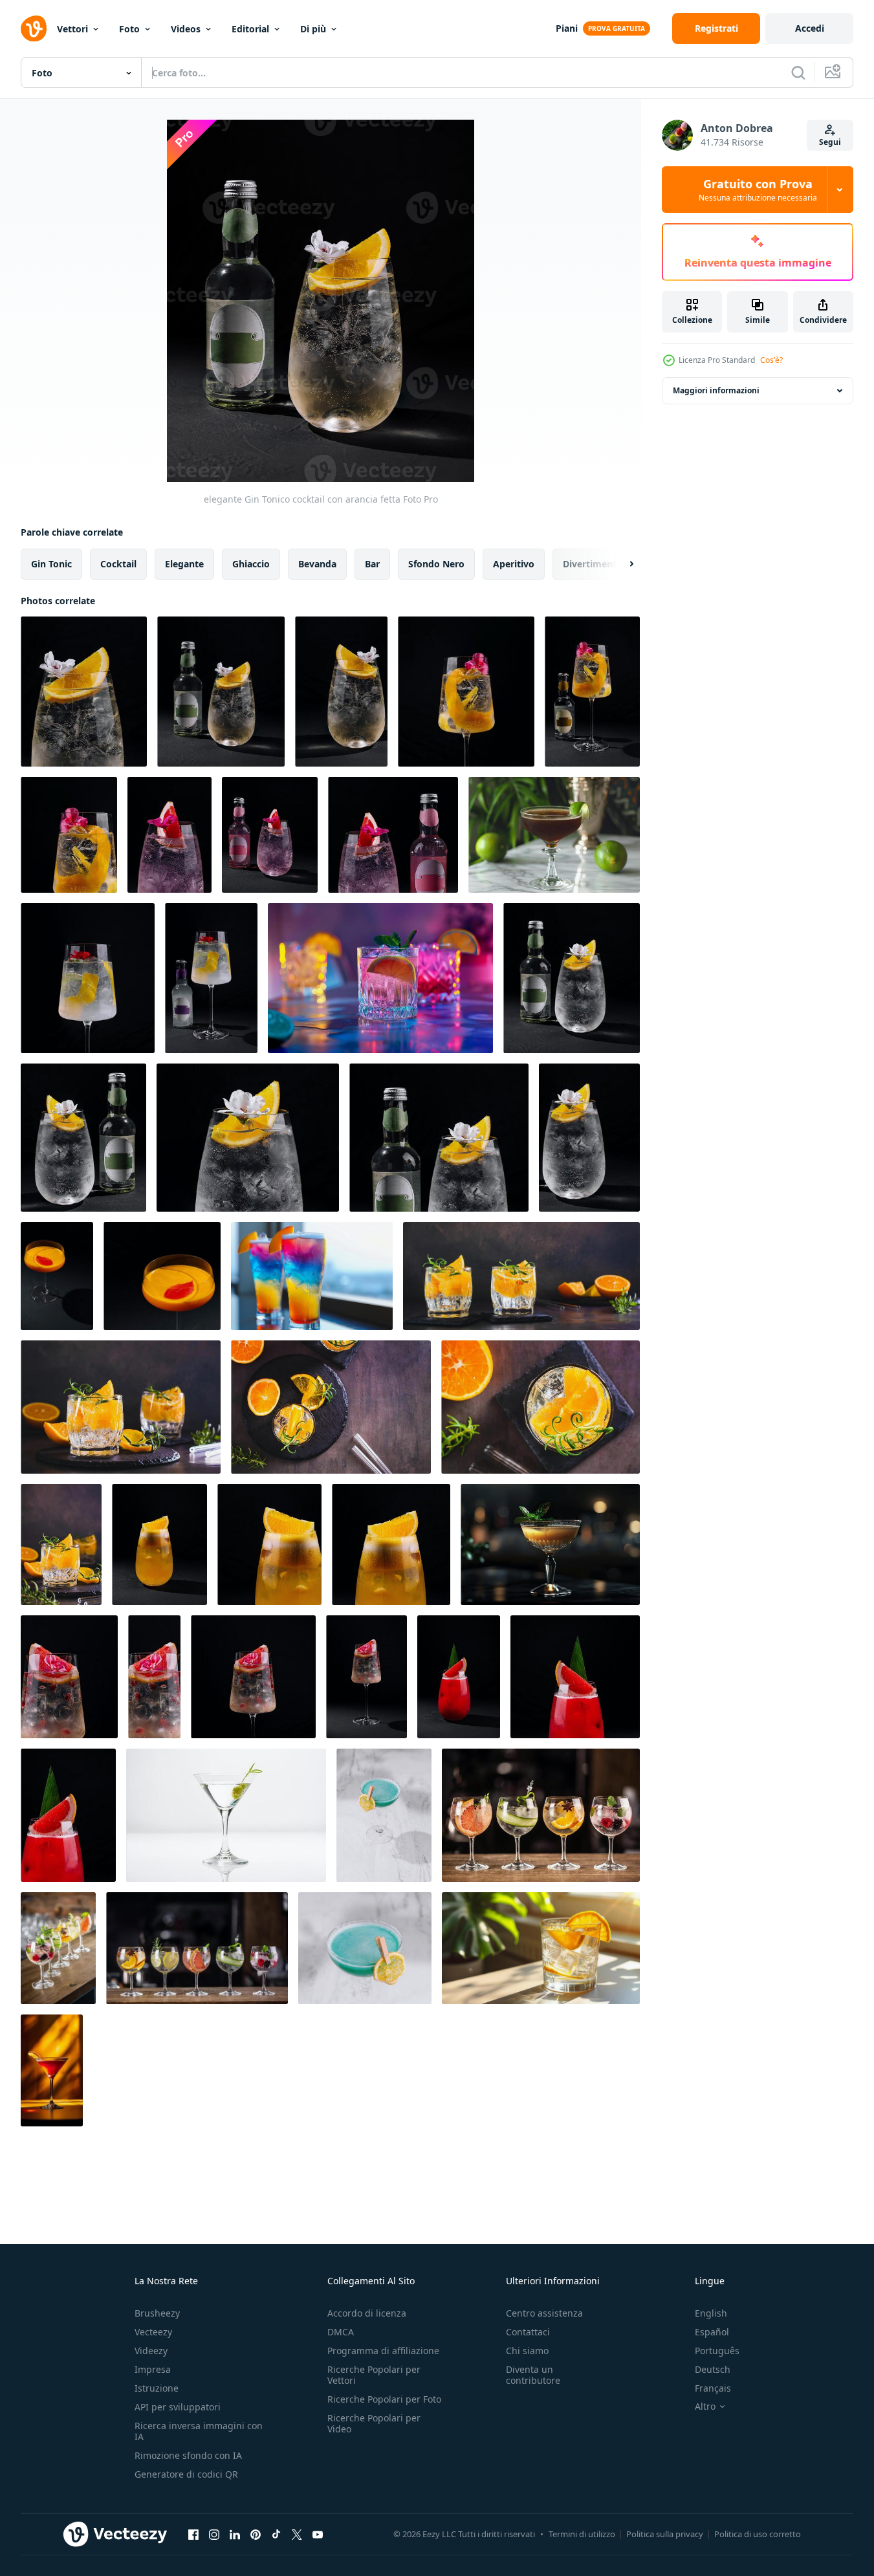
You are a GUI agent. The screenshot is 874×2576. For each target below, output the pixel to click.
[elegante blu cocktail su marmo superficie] (384, 1815)
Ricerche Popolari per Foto (384, 2399)
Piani (567, 28)
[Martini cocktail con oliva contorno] (226, 1815)
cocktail (118, 564)
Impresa (153, 2369)
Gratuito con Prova (758, 190)
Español (712, 2332)
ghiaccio (251, 564)
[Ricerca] (798, 72)
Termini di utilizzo (582, 2534)
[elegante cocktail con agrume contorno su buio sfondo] (69, 1677)
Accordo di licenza (367, 2313)
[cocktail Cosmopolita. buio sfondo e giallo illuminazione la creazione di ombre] (52, 2070)
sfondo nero (436, 564)
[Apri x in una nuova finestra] (297, 2534)
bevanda (317, 564)
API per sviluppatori (178, 2407)
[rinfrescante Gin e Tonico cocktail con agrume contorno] (572, 978)
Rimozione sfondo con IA (188, 2455)
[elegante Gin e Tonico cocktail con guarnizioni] (88, 978)
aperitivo (514, 564)
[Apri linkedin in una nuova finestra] (235, 2534)
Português (717, 2351)
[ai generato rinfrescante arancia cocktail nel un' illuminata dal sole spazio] (541, 1948)
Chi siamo (527, 2351)
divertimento (593, 564)
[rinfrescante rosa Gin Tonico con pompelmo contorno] (169, 835)
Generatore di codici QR (186, 2474)
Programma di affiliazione (383, 2351)
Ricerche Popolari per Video (374, 2423)
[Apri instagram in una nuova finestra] (214, 2534)
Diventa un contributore (533, 2375)
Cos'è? (771, 360)
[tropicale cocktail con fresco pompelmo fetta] (459, 1677)
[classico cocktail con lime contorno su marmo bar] (554, 835)
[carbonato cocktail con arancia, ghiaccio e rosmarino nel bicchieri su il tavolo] (121, 1407)
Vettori (72, 29)
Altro (705, 2407)
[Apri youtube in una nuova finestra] (318, 2534)
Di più (313, 29)
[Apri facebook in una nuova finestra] (193, 2534)
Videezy (151, 2351)
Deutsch (713, 2369)
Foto (129, 29)
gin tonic (51, 564)
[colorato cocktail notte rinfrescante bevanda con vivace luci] (380, 978)
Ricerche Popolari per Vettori (374, 2375)
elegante (184, 564)
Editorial (250, 29)
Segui (830, 142)
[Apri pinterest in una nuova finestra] (256, 2534)
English (711, 2313)
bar (372, 564)
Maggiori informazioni (716, 390)
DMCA (341, 2332)
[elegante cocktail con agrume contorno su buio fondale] (57, 1276)
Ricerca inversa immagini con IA (199, 2431)
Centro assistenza (544, 2313)
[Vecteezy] (34, 28)
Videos (186, 29)
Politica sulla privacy (665, 2534)
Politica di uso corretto (758, 2534)
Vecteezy (153, 2332)
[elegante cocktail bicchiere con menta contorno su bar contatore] (550, 1545)
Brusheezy (157, 2313)
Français (713, 2388)
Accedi (810, 28)
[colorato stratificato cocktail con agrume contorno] (312, 1276)
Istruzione (157, 2388)
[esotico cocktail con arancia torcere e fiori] (466, 692)
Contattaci (528, 2332)
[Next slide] (620, 564)
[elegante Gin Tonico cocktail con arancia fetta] (84, 692)
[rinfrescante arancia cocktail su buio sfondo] (159, 1545)
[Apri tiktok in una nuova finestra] (276, 2534)
